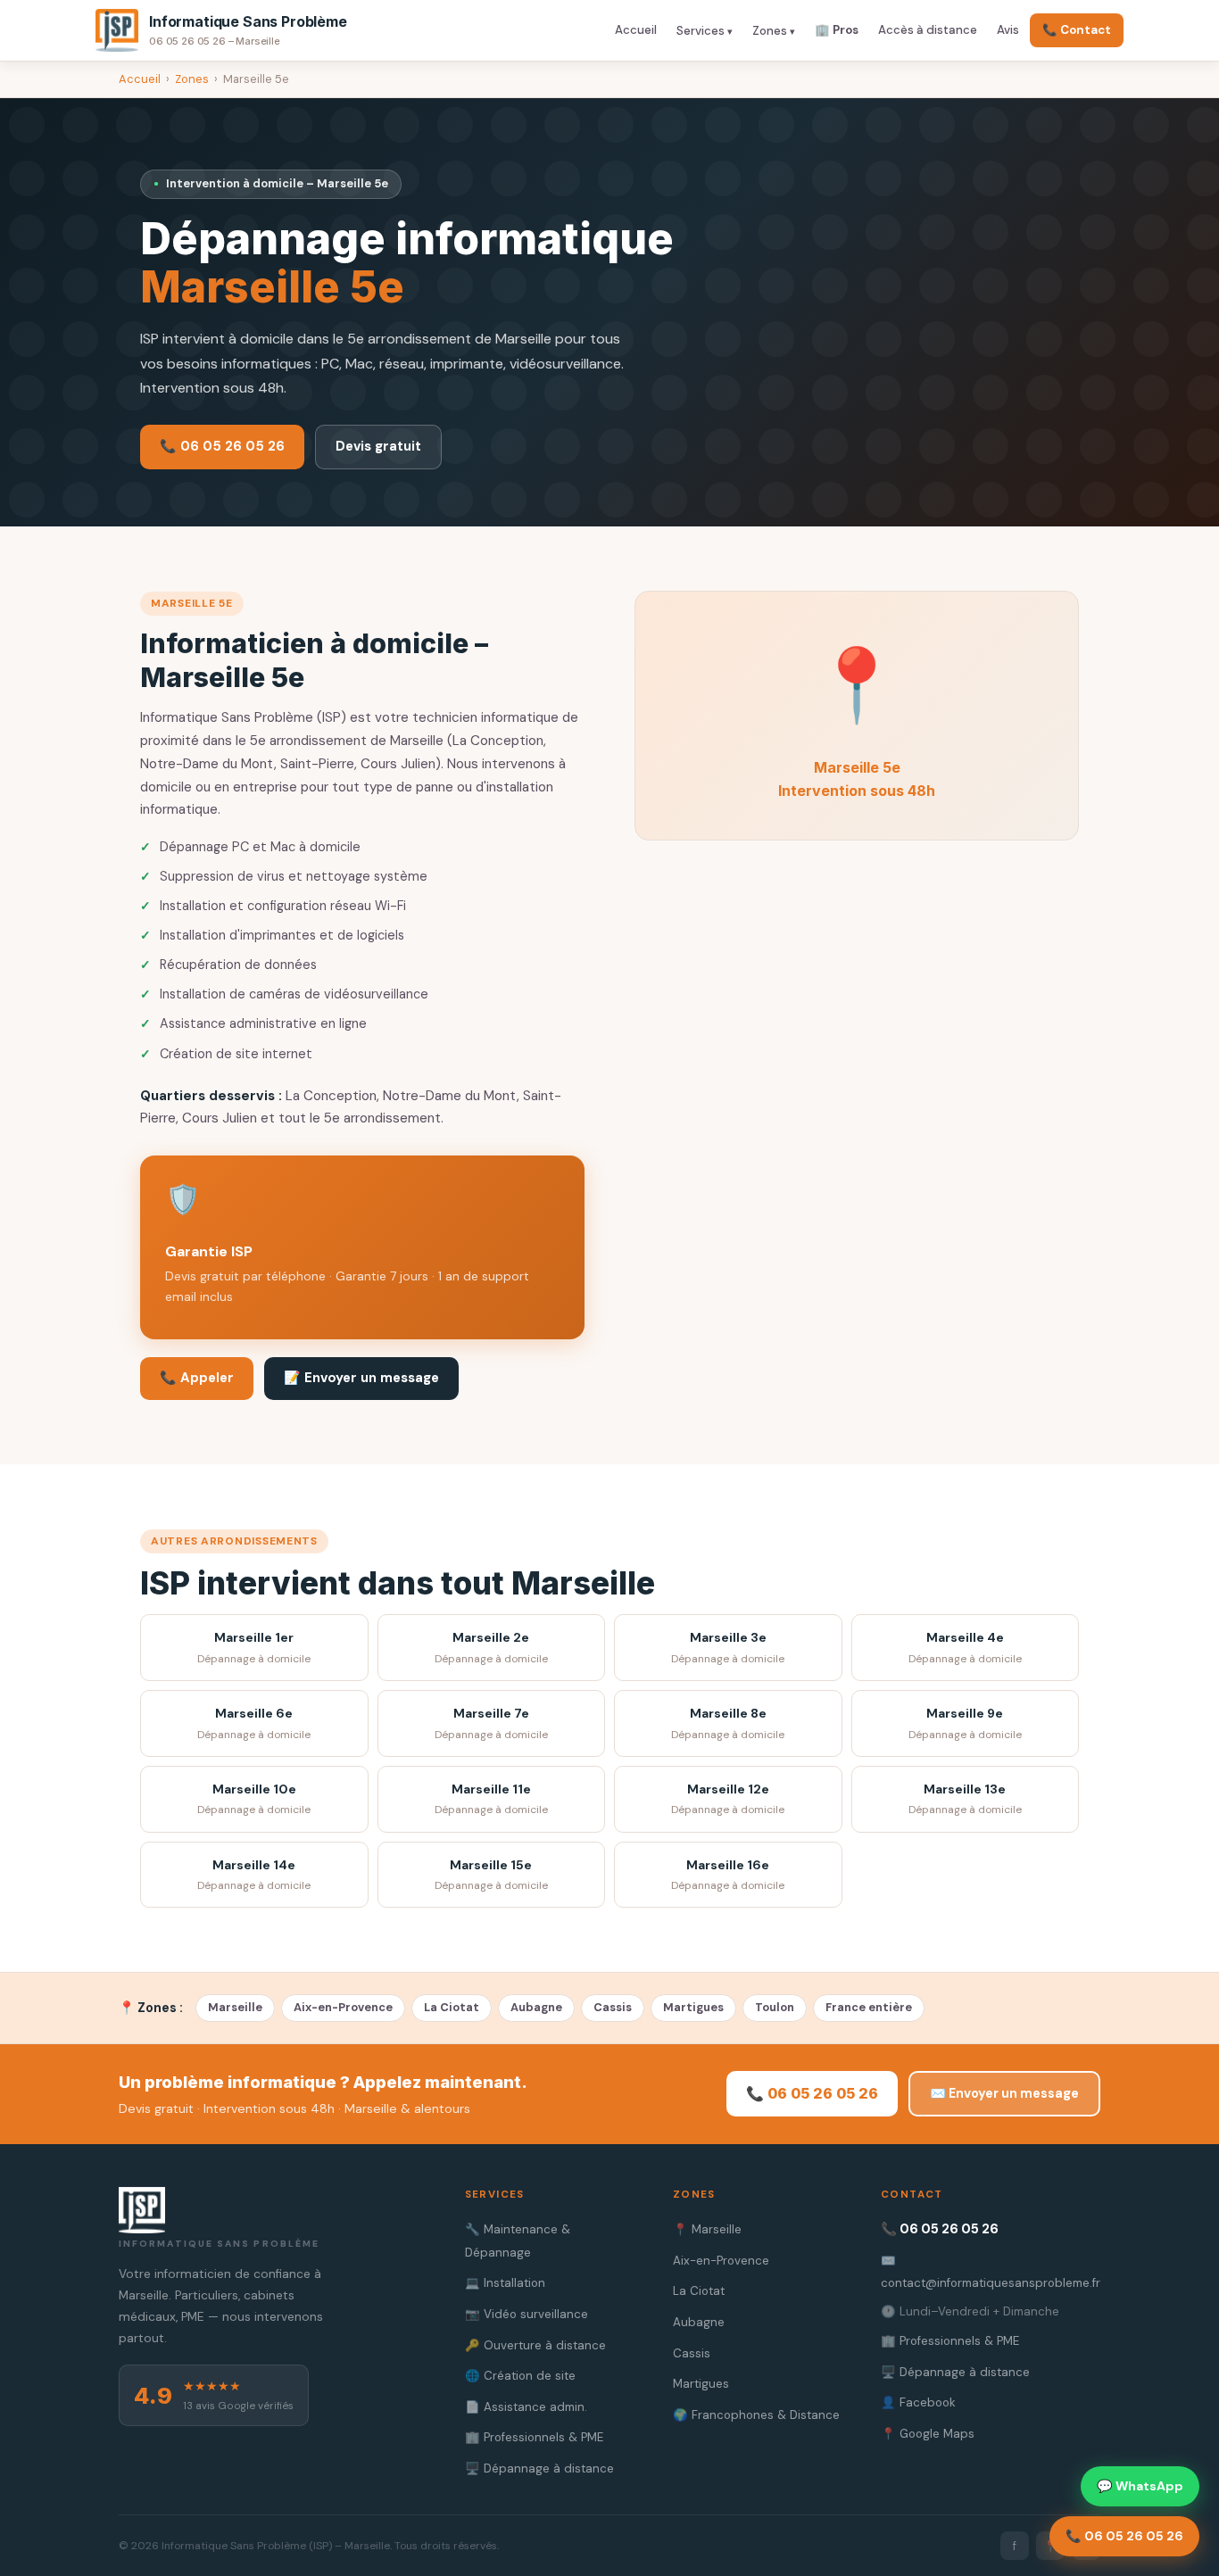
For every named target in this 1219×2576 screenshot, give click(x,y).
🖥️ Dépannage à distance (539, 2468)
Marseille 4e (965, 1648)
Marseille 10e (254, 1799)
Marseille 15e (491, 1875)
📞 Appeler (197, 1378)
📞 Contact (1077, 30)
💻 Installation (505, 2283)
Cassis (613, 2007)
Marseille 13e (965, 1799)
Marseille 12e (728, 1799)
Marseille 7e (491, 1723)
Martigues (693, 2007)
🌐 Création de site (520, 2376)
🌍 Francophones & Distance (756, 2415)
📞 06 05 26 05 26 (222, 446)
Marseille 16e (728, 1875)
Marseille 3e (728, 1648)
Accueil (636, 30)
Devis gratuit (378, 446)
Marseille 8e (728, 1723)
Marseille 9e (965, 1723)
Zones (770, 31)
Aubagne (536, 2007)
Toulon (775, 2007)
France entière (869, 2007)
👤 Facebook (918, 2402)
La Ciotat (452, 2007)
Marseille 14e (254, 1875)
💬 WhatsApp (1140, 2486)
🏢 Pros (837, 30)
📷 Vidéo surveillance (527, 2314)
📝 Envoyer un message (361, 1378)
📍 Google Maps (928, 2434)
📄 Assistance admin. (526, 2407)
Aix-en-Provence (343, 2007)
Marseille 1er (254, 1648)
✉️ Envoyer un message (1004, 2093)
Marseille (235, 2007)
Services (701, 31)
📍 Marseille (707, 2229)
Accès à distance (928, 30)
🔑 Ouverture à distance (535, 2345)
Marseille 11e (491, 1799)
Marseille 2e (491, 1648)
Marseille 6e (254, 1723)
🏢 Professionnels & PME (534, 2437)
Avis (1008, 30)
